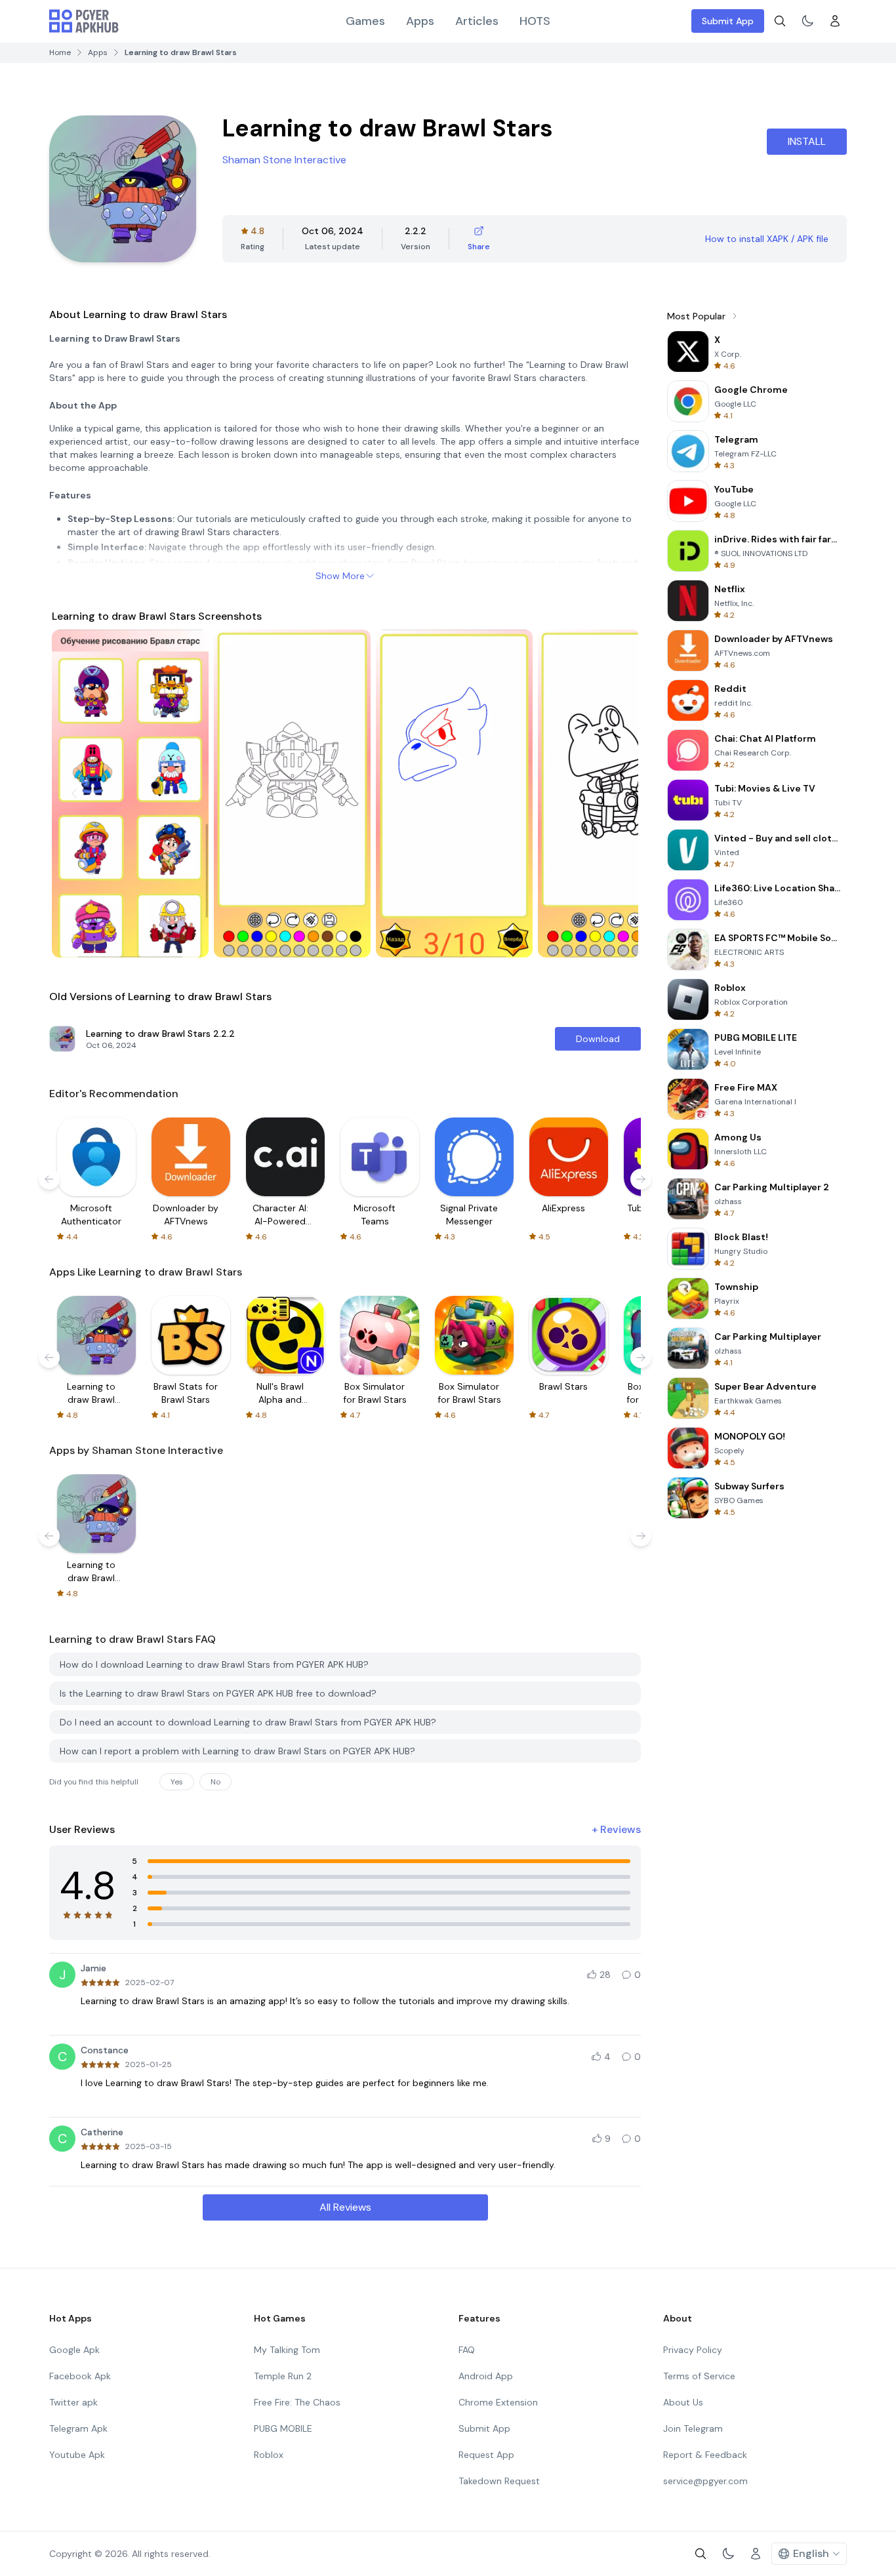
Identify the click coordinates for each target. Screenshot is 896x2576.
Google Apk (74, 2350)
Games (365, 21)
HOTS (535, 21)
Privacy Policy (693, 2350)
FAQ (467, 2350)
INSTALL (807, 141)
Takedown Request (499, 2481)
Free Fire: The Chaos (297, 2402)
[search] (780, 21)
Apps (420, 21)
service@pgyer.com (705, 2481)
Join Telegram (693, 2428)
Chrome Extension (498, 2402)
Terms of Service (699, 2376)
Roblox (269, 2455)
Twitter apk (73, 2402)
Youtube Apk (77, 2455)
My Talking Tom (287, 2350)
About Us (683, 2402)
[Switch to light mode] (807, 21)
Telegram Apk (78, 2428)
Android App (486, 2376)
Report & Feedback (705, 2455)
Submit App (728, 21)
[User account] (835, 21)
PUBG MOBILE (283, 2428)
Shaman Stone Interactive (284, 160)
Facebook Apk (80, 2376)
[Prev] (74, 794)
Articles (477, 21)
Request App (486, 2455)
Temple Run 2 (283, 2376)
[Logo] (84, 21)
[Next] (616, 794)
